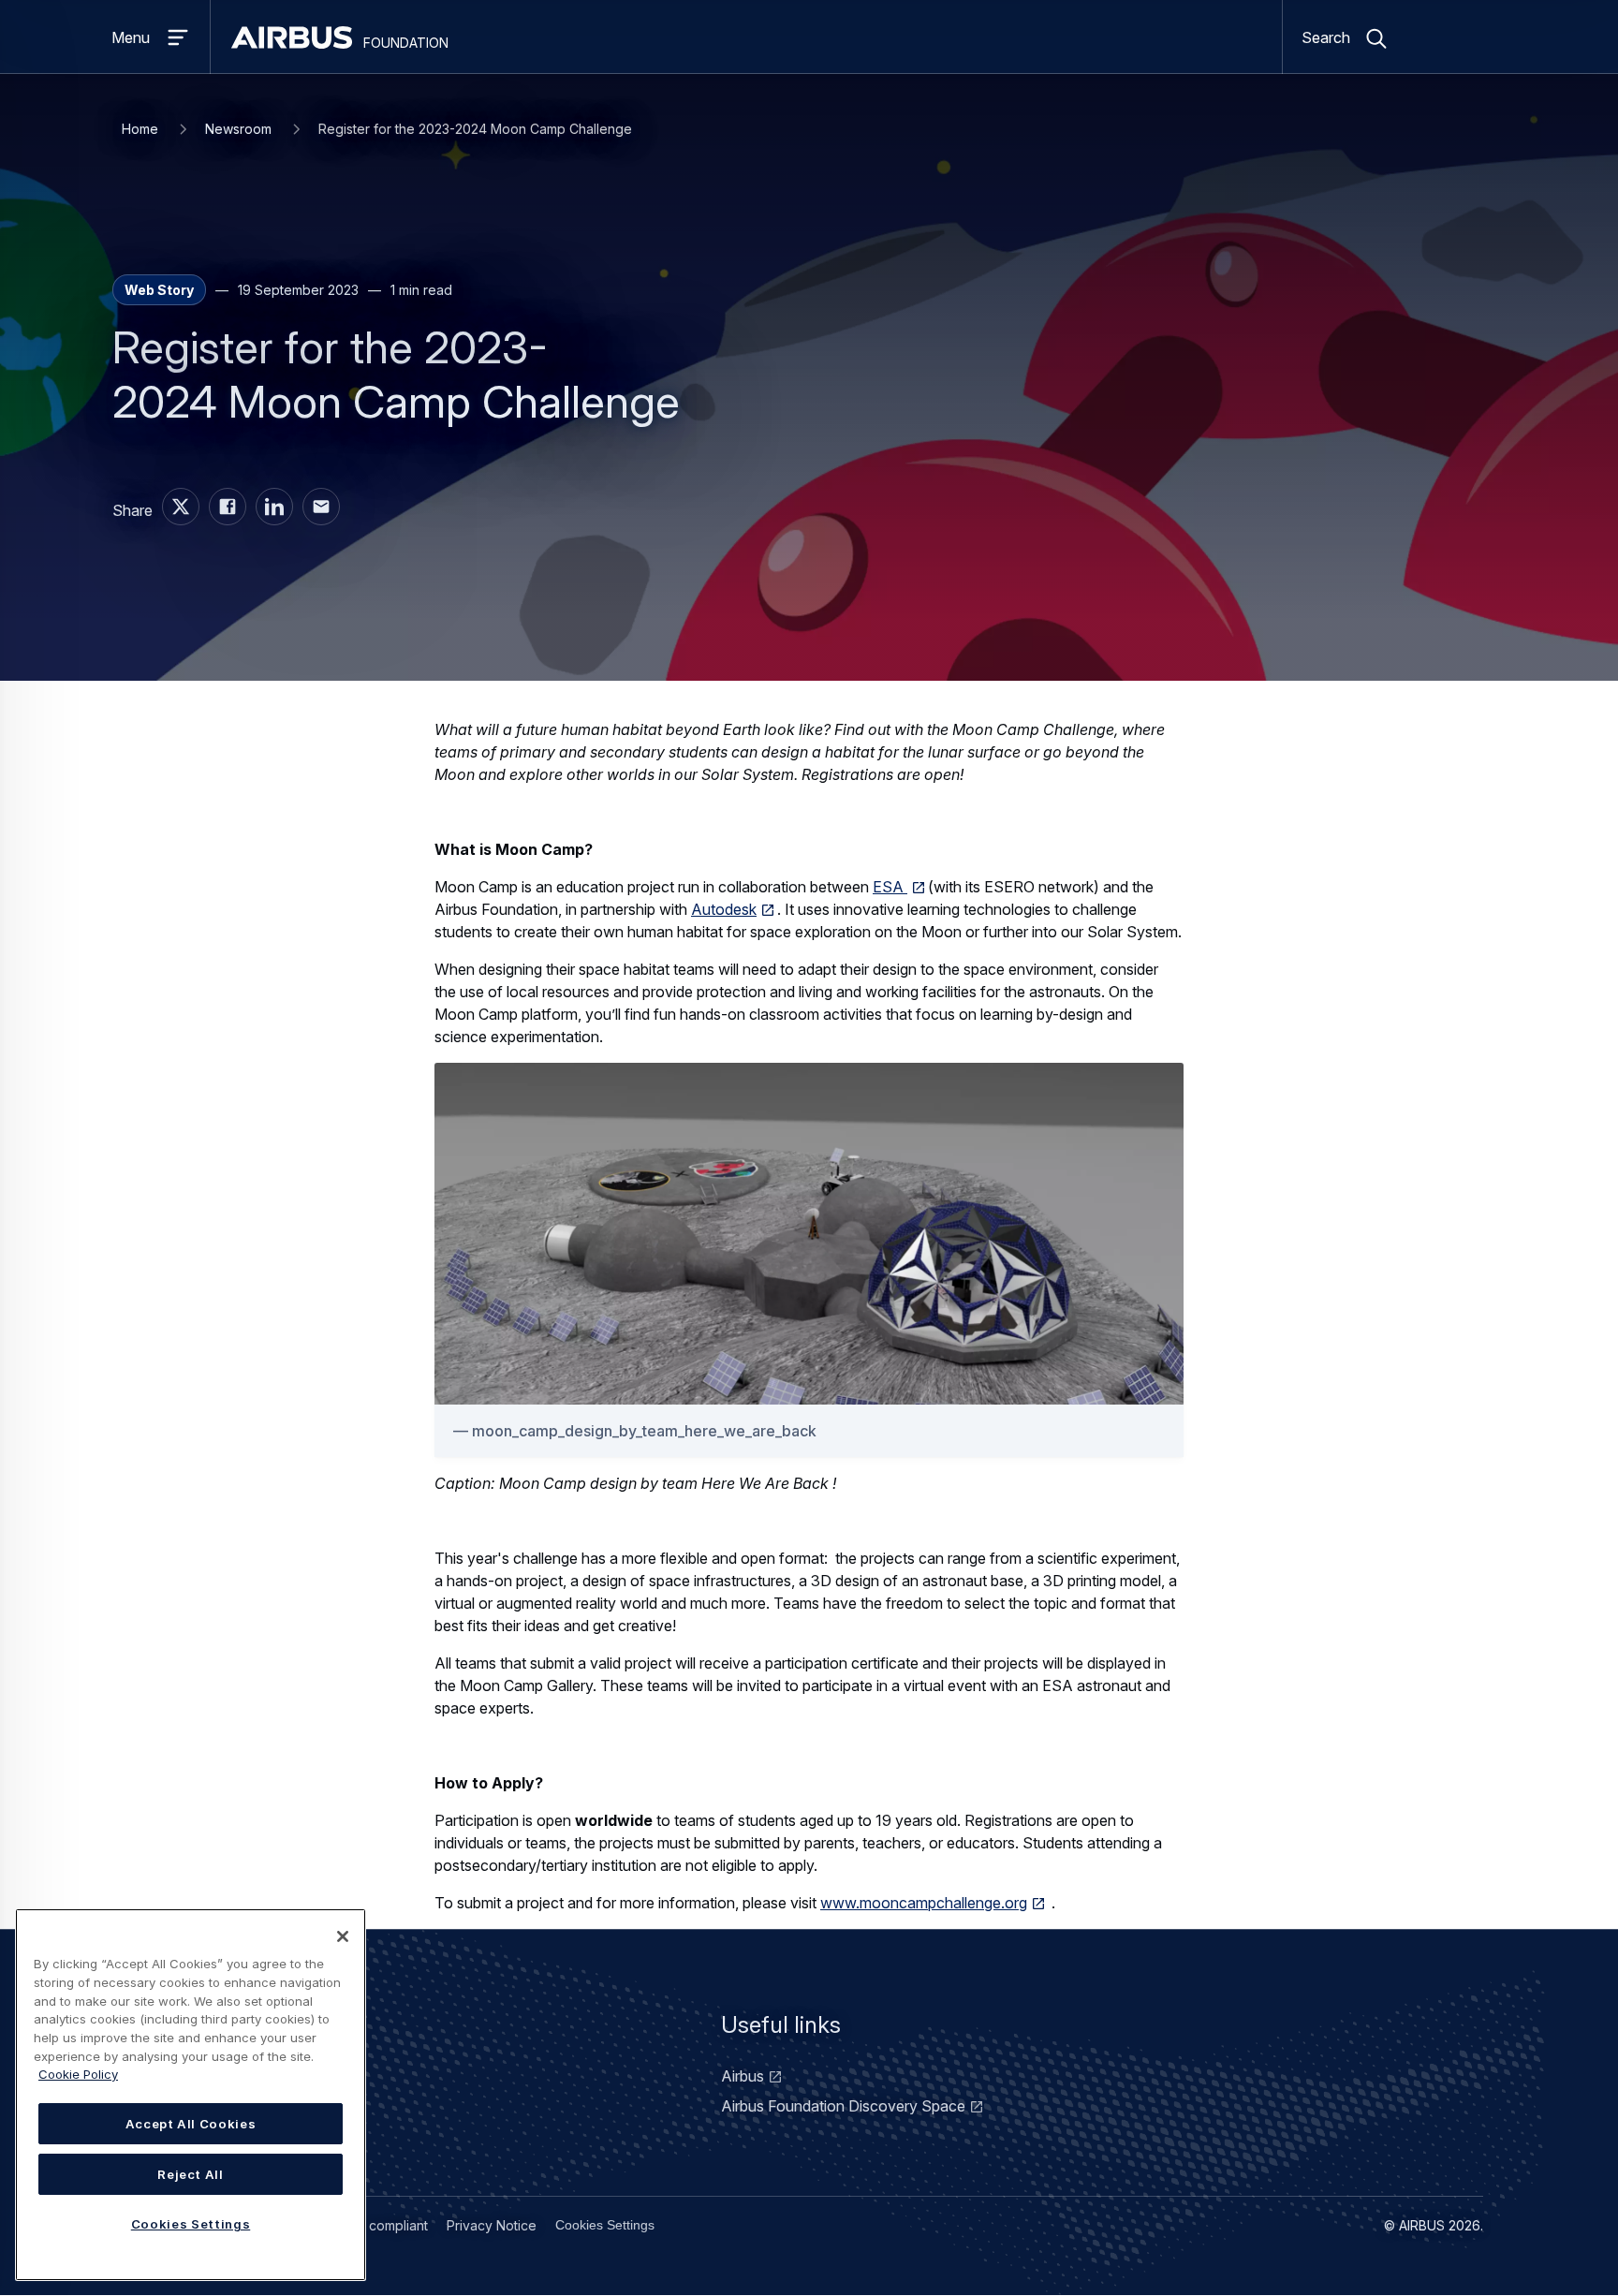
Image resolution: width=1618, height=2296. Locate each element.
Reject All (191, 2174)
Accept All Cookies (191, 2124)
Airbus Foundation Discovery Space (843, 2106)
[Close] (343, 1936)
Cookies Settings (605, 2225)
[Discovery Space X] (181, 507)
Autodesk (724, 909)
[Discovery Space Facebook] (228, 507)
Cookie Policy (78, 2074)
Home (140, 129)
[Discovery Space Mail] (321, 507)
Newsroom (238, 129)
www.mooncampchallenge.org (924, 1903)
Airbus (743, 2076)
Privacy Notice (492, 2225)
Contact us (219, 2076)
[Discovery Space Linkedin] (274, 507)
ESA (890, 887)
